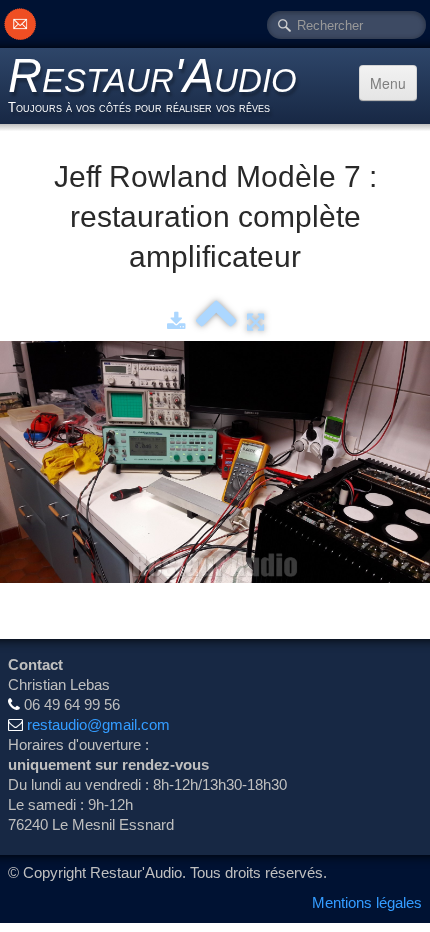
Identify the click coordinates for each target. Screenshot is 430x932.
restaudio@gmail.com (98, 724)
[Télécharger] (176, 321)
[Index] (216, 321)
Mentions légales (367, 902)
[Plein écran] (255, 321)
